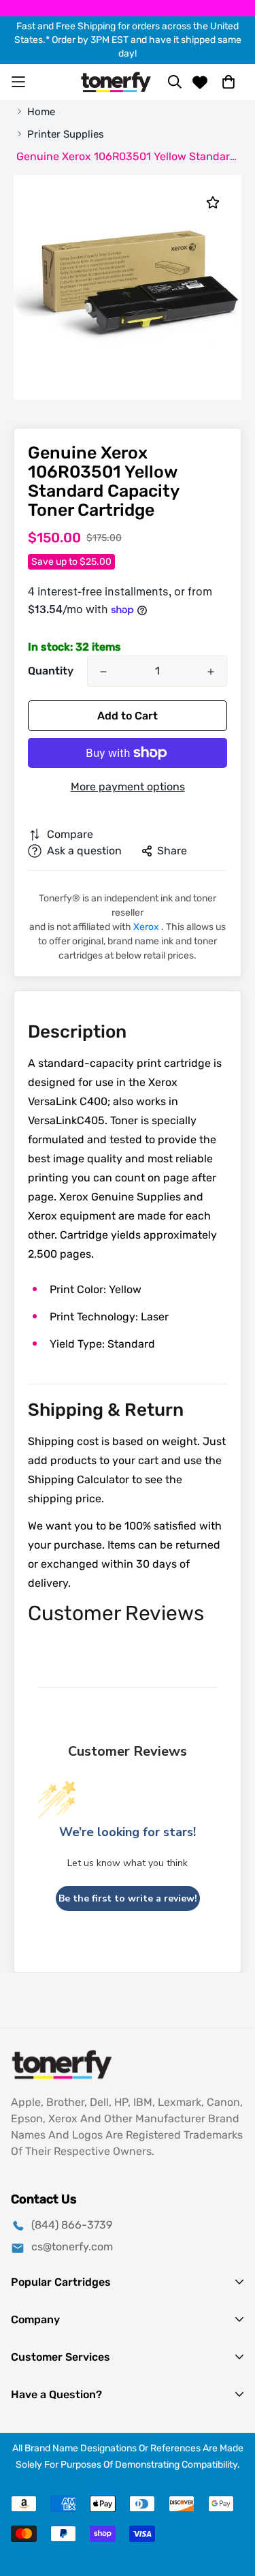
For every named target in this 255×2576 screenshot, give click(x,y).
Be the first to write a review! (128, 1898)
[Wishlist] (200, 82)
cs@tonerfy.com (72, 2247)
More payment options (128, 787)
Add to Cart (128, 716)
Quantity (51, 671)
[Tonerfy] (116, 82)
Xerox (147, 927)
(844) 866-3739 (72, 2225)
